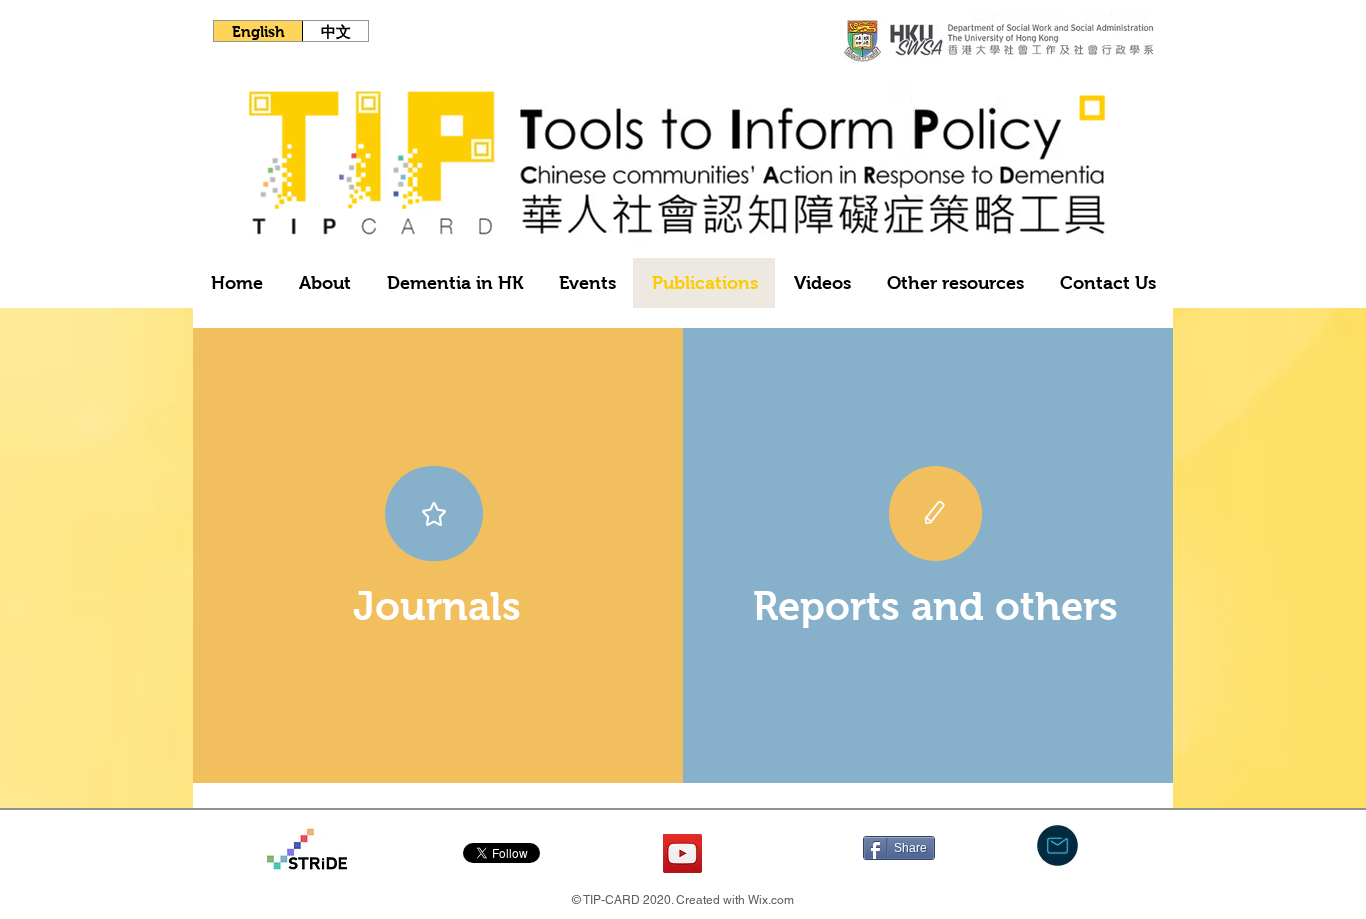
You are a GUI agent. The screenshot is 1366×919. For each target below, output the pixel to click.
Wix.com (771, 900)
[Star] (434, 513)
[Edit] (935, 513)
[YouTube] (682, 853)
